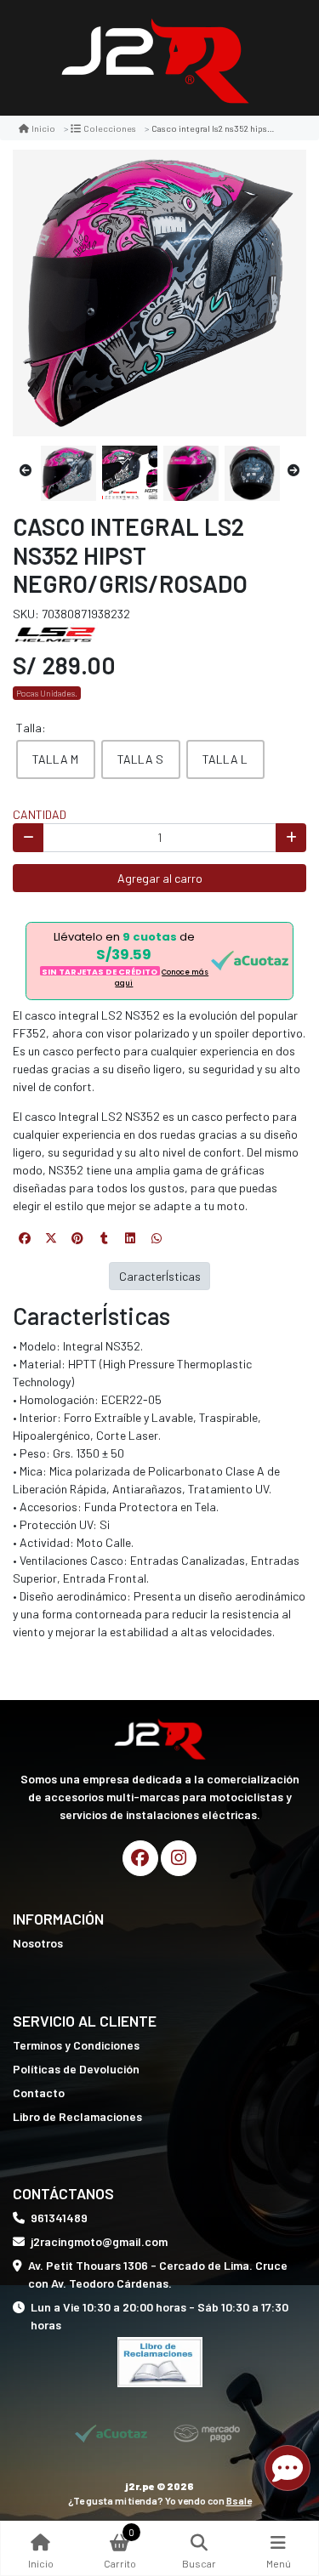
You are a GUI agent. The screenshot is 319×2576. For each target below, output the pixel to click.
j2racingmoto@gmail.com (99, 2241)
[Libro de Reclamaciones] (160, 2360)
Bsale (239, 2500)
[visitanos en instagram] (179, 1858)
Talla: (31, 728)
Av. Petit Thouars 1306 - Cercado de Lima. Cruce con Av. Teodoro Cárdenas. (158, 2274)
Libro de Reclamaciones (77, 2116)
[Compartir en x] (51, 1238)
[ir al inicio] (159, 1737)
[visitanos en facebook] (140, 1858)
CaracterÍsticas (160, 1276)
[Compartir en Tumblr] (104, 1238)
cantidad (40, 814)
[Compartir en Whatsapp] (157, 1238)
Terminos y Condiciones (76, 2045)
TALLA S (140, 759)
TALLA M (55, 759)
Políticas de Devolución (76, 2069)
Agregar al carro (160, 878)
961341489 (59, 2218)
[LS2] (55, 633)
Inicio (43, 128)
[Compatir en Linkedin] (130, 1238)
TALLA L (225, 759)
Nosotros (38, 1943)
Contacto (39, 2093)
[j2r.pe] (154, 58)
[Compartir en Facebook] (25, 1238)
